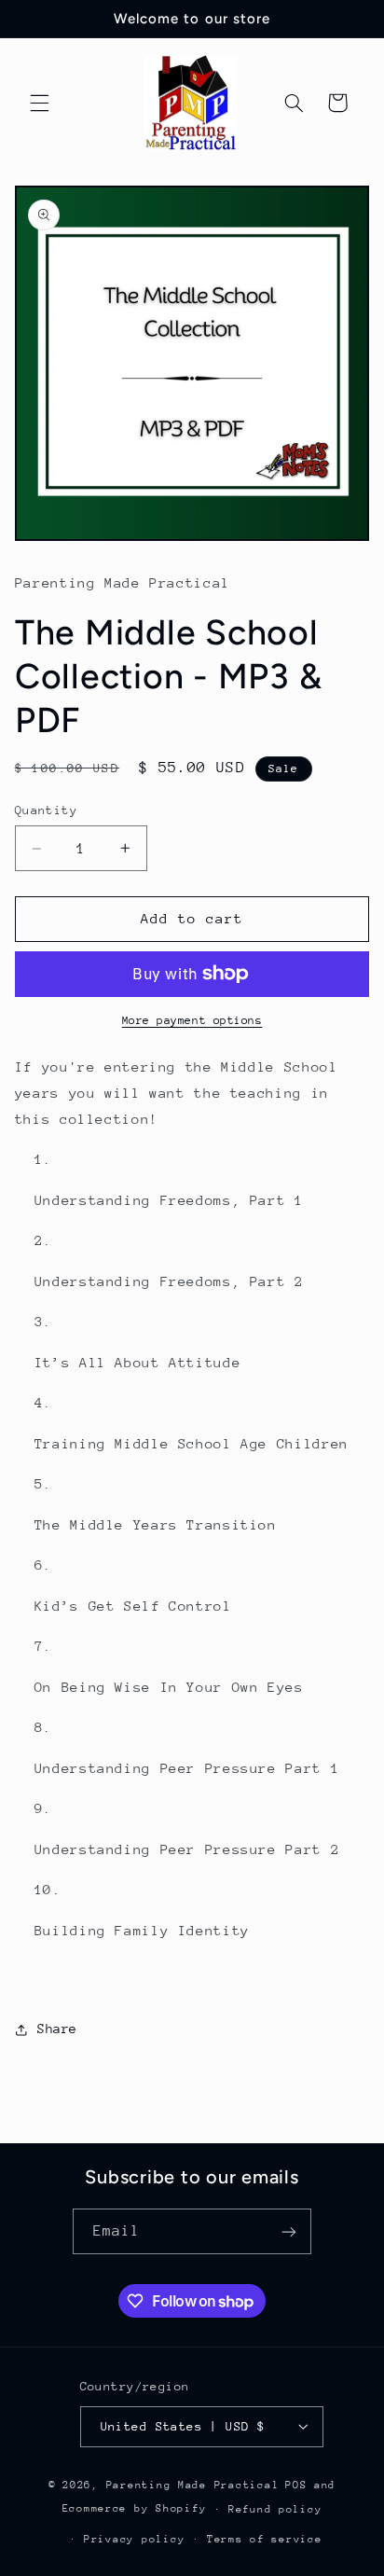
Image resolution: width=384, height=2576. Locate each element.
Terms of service (265, 2539)
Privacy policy (134, 2539)
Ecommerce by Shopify (135, 2508)
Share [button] (57, 2029)
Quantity (46, 810)
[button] (39, 103)
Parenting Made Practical (193, 2485)
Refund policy (275, 2509)
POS (296, 2485)
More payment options (192, 1020)
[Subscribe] (289, 2231)
